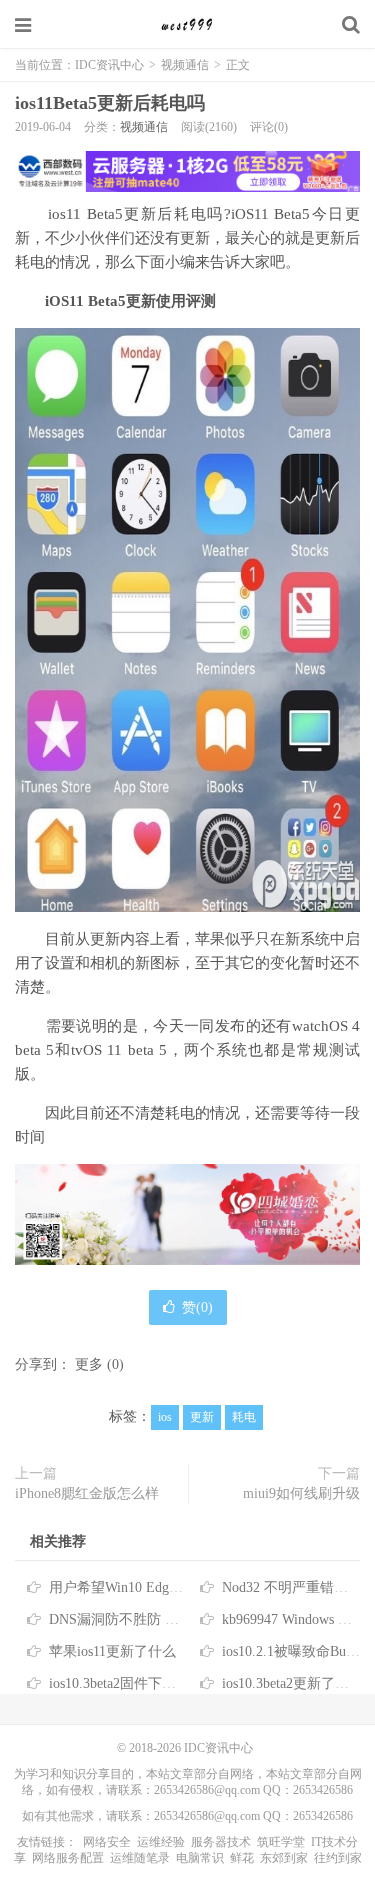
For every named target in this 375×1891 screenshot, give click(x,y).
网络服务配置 (68, 1858)
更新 (202, 1417)
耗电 (244, 1417)
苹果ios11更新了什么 (112, 1651)
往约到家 (338, 1858)
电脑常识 (200, 1858)
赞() (197, 1307)
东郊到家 (284, 1858)
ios (165, 1417)
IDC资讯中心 (188, 25)
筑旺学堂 (281, 1842)
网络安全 (107, 1842)
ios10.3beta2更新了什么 (292, 1683)
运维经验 (161, 1842)
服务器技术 (221, 1842)
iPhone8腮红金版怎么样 (87, 1493)
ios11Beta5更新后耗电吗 (110, 103)
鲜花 (242, 1858)
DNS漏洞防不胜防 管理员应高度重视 (163, 1619)
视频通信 (185, 65)
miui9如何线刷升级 (301, 1493)
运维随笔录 (140, 1858)
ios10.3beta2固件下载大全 (126, 1683)
